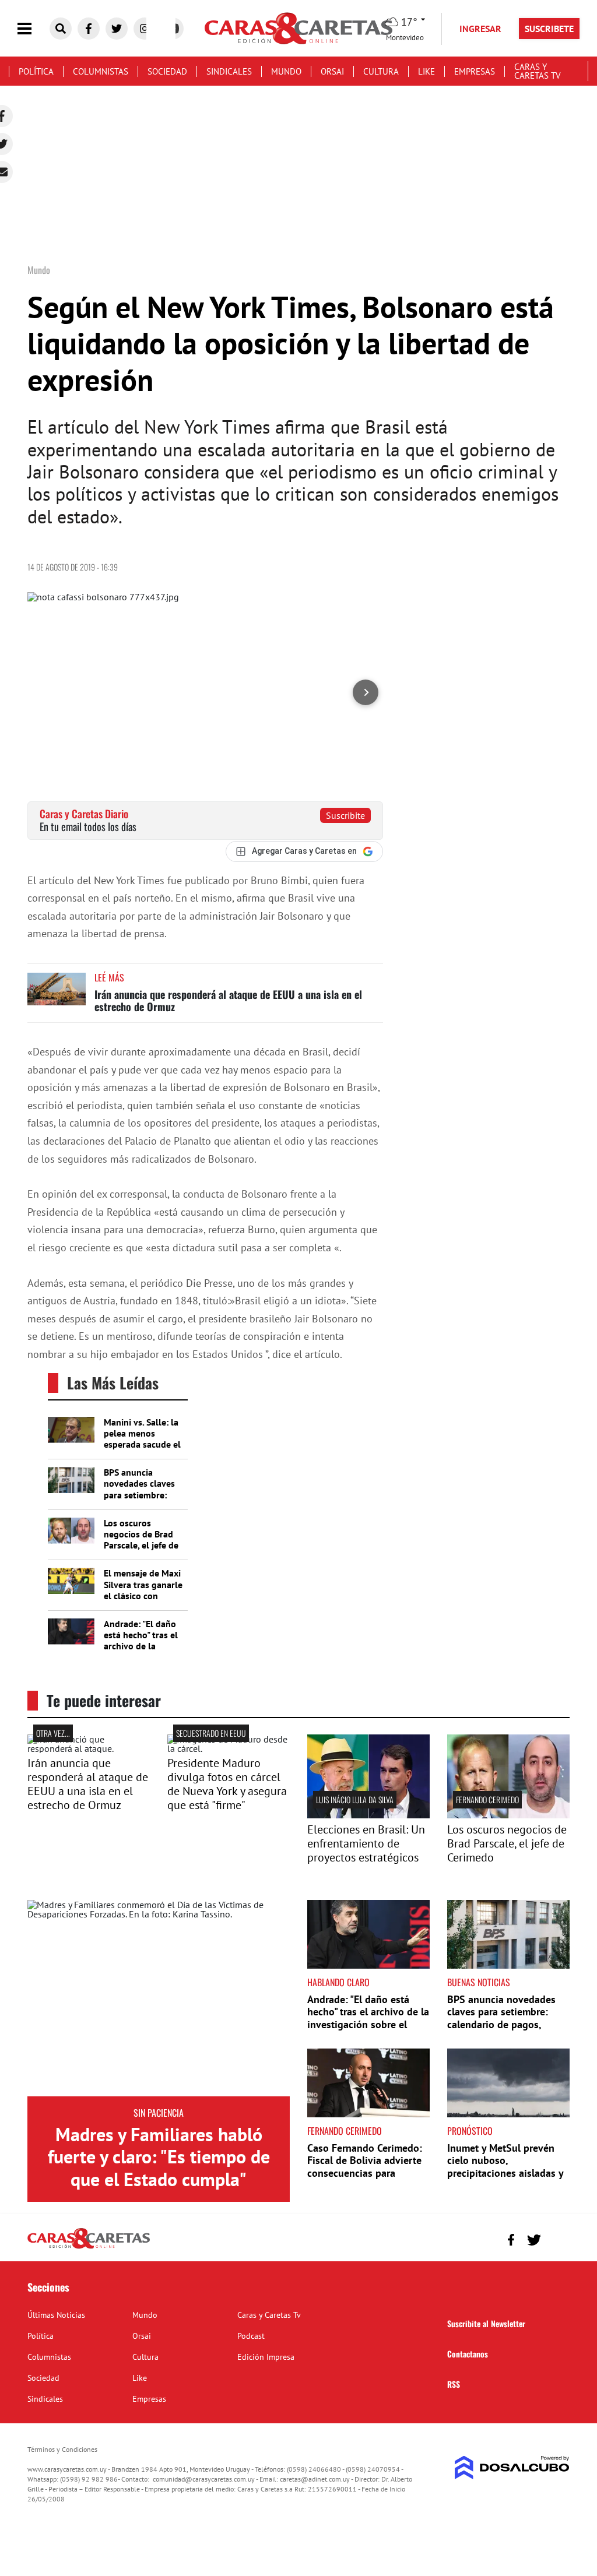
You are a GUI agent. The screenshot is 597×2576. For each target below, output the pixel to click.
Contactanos (468, 2354)
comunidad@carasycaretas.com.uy (204, 2479)
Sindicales (229, 71)
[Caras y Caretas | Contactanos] (556, 2238)
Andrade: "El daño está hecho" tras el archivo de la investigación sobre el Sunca (143, 1646)
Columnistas (101, 71)
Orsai (332, 71)
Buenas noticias (479, 1982)
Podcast (251, 2336)
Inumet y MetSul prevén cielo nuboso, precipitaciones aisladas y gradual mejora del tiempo (507, 2167)
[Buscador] (61, 29)
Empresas (475, 71)
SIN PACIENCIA (159, 2113)
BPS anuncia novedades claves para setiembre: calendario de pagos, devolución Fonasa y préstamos (144, 1500)
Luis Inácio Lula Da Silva (355, 1799)
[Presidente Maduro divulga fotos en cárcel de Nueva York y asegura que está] (229, 1748)
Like (426, 71)
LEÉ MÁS (109, 977)
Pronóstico (470, 2131)
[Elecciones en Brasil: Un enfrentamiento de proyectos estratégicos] (368, 1815)
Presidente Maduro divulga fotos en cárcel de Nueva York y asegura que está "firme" (227, 1784)
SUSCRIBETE (549, 29)
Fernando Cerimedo (487, 1799)
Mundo (286, 71)
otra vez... (53, 1733)
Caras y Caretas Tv (538, 71)
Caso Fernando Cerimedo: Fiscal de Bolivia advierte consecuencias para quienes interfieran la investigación (365, 2173)
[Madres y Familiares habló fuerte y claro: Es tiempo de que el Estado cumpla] (159, 1998)
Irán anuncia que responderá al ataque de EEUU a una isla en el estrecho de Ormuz (228, 1001)
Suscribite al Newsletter (486, 2323)
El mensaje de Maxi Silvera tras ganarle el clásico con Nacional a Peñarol (143, 1590)
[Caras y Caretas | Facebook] (89, 29)
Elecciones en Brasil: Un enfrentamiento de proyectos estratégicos (366, 1843)
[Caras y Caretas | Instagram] (145, 29)
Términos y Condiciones (62, 2449)
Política (36, 71)
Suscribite (345, 815)
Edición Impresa (266, 2357)
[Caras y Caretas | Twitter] (117, 29)
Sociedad (167, 71)
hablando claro (338, 1982)
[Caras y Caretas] (89, 2248)
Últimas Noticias (56, 2315)
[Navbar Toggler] (33, 29)
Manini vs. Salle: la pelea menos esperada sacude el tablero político (142, 1439)
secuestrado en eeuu (211, 1733)
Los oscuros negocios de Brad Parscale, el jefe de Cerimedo (141, 1540)
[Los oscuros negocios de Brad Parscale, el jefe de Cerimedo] (508, 1815)
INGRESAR (480, 29)
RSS (454, 2384)
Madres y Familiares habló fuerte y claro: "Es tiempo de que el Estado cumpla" (159, 2157)
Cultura (381, 71)
